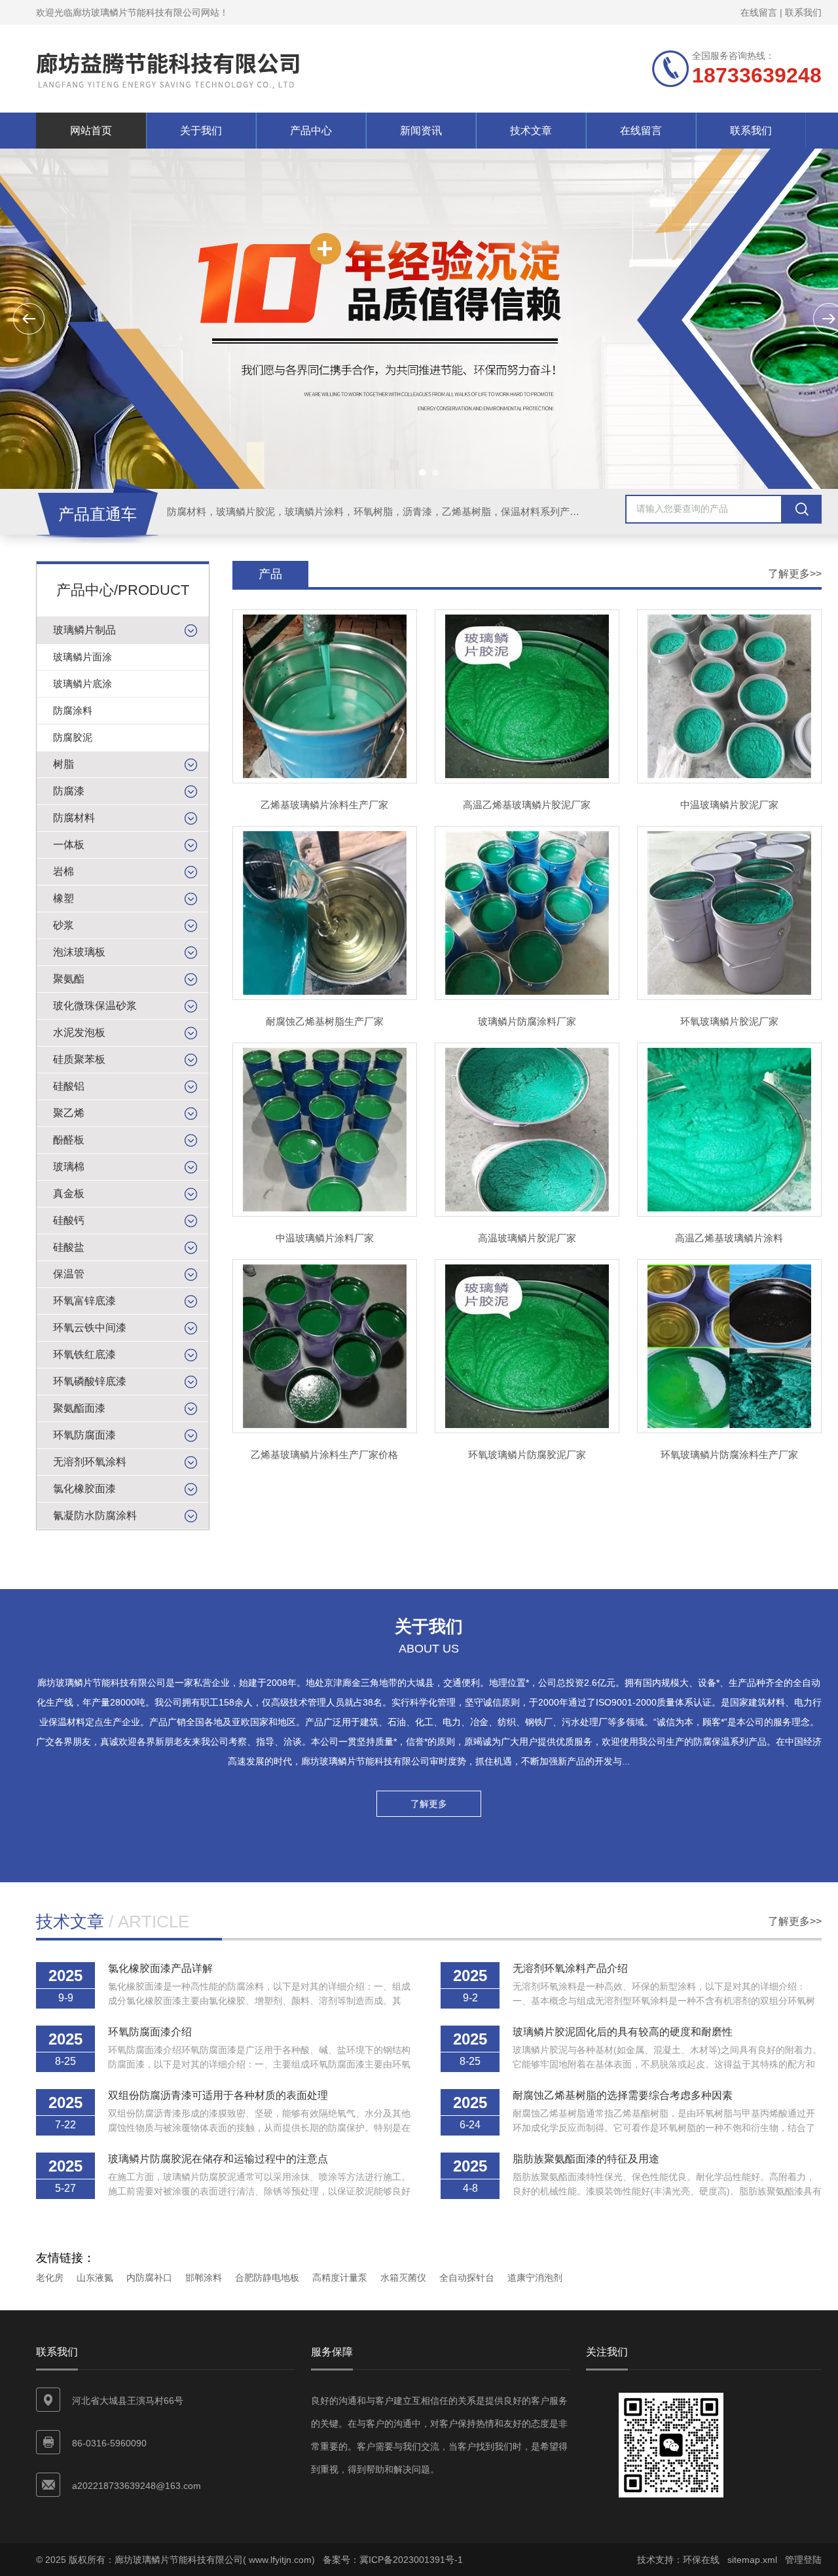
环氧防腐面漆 (84, 1435)
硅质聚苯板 (79, 1059)
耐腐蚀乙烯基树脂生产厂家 (325, 1021)
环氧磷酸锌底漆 (90, 1381)
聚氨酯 (69, 979)
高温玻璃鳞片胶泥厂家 (527, 1238)
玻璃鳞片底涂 (82, 684)
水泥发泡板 (79, 1032)
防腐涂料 (73, 710)
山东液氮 (95, 2278)
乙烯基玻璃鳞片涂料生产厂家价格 (324, 1455)
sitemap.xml (752, 2560)
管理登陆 (803, 2560)
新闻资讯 (421, 131)
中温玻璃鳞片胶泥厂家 (729, 805)
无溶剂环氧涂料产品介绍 (570, 1968)
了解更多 (429, 1804)
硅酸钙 (69, 1220)
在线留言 (759, 12)
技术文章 (531, 131)
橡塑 (64, 898)
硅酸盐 (69, 1247)
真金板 (69, 1193)
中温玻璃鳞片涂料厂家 (325, 1238)
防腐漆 (69, 791)
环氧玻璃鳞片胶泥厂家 (729, 1021)
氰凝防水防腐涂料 (95, 1515)
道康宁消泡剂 (535, 2278)
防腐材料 (74, 818)
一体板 (69, 845)
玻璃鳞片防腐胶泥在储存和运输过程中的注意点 (218, 2159)
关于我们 (201, 131)
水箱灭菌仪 (403, 2278)
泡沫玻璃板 (79, 952)
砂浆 (64, 925)
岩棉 (64, 871)
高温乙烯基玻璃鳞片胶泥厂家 (527, 805)
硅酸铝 (69, 1086)
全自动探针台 (467, 2278)
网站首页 (91, 131)
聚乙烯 (69, 1113)
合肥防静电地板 (267, 2278)
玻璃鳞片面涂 (82, 657)
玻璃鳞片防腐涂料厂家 (527, 1021)
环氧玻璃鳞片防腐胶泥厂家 (527, 1455)
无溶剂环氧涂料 (90, 1462)
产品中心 (311, 131)
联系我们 (803, 12)
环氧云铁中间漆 (90, 1328)
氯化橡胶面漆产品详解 (160, 1968)
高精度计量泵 (340, 2278)
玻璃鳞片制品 (84, 630)
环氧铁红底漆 (84, 1354)
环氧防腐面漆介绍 (150, 2032)
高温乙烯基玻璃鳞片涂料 (729, 1238)
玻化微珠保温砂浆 (95, 1006)
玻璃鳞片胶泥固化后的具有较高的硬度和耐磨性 (623, 2032)
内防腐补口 (149, 2278)
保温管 (69, 1274)
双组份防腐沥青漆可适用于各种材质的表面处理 (218, 2095)
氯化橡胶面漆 (84, 1489)
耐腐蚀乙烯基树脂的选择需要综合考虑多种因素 (623, 2095)
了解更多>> (795, 574)
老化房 (50, 2278)
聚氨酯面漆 (79, 1408)
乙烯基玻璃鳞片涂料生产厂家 (324, 805)
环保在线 (701, 2560)
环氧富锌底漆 (84, 1301)
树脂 (64, 764)
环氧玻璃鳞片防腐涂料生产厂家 (729, 1455)
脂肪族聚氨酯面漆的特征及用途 (586, 2159)
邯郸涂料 (204, 2278)
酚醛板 (69, 1140)
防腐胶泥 (73, 737)
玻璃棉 (69, 1167)
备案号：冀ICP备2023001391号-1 (393, 2560)
